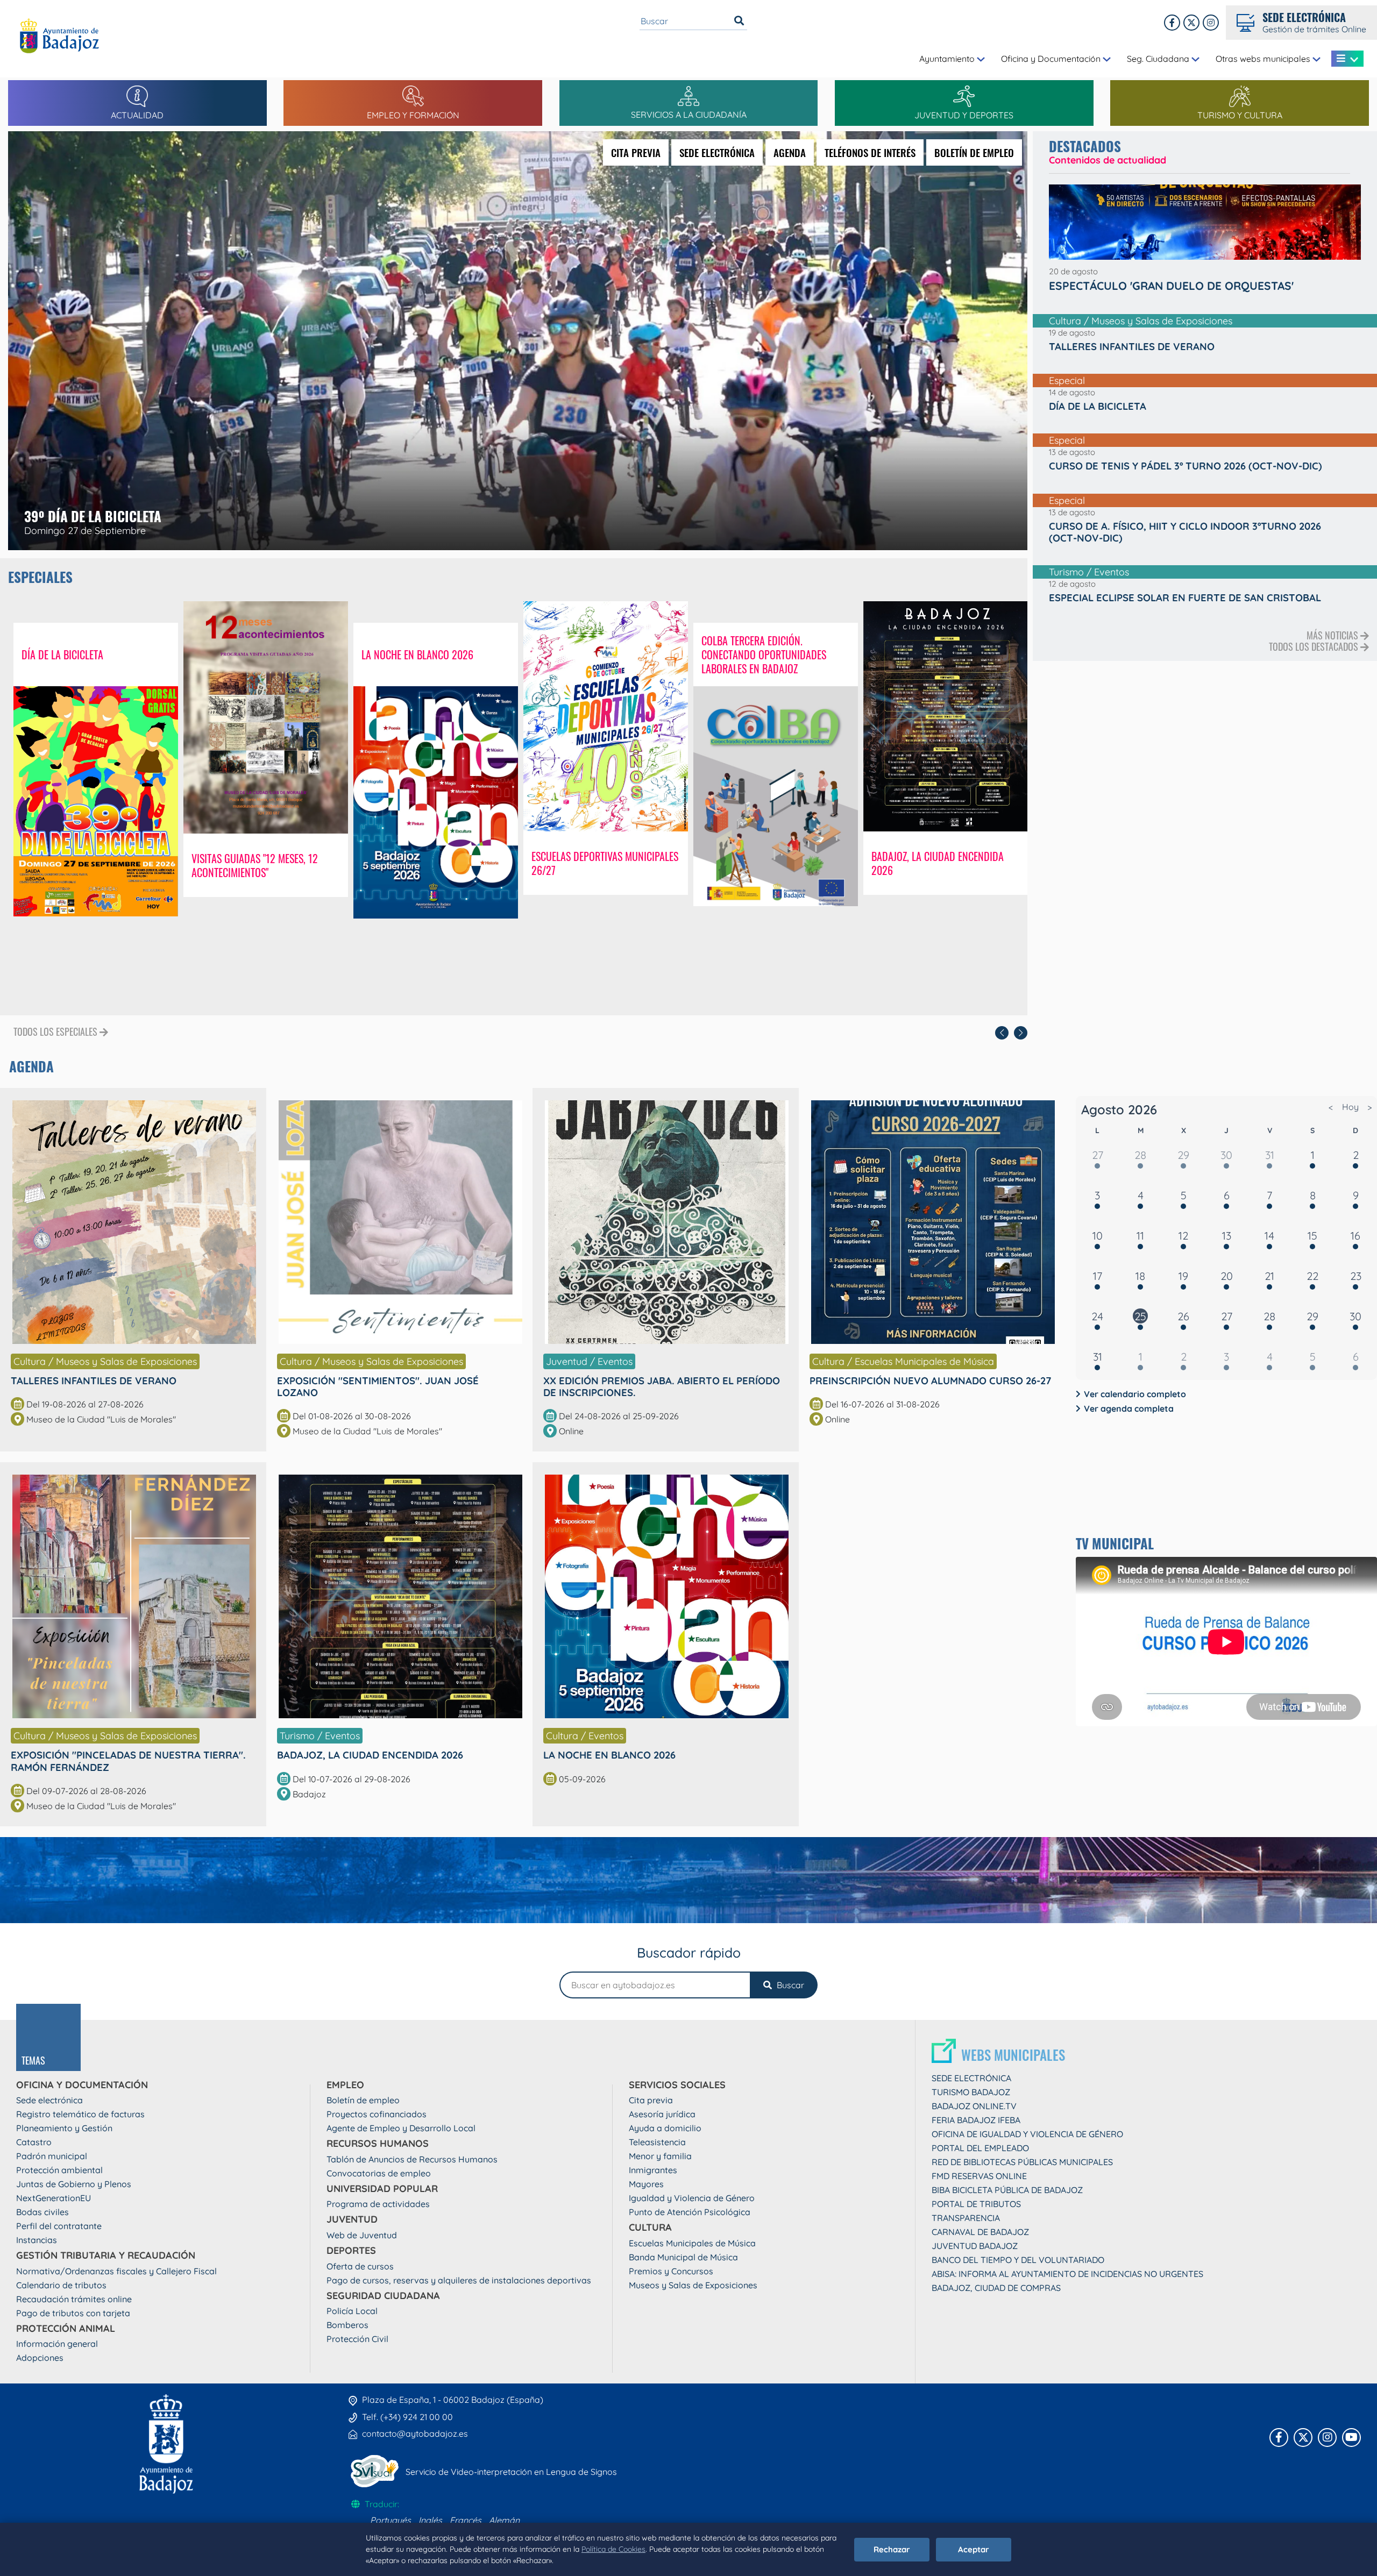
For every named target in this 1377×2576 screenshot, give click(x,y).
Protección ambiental (59, 2170)
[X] (1191, 23)
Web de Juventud (362, 2235)
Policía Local (352, 2311)
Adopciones (40, 2358)
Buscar (789, 1985)
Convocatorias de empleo (379, 2173)
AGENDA (790, 152)
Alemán (504, 2520)
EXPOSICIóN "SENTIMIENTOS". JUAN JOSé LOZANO (378, 1386)
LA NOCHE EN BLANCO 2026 (609, 1755)
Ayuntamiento (948, 59)
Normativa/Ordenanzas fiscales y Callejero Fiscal (116, 2271)
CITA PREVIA (636, 152)
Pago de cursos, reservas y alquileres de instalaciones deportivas (459, 2280)
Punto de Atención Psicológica (690, 2212)
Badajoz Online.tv (974, 2106)
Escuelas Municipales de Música (692, 2243)
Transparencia (966, 2218)
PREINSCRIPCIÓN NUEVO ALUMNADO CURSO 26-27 (931, 1380)
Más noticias (1333, 635)
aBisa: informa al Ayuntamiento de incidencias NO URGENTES (1067, 2274)
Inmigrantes (653, 2170)
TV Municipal (1115, 1543)
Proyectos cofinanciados (377, 2114)
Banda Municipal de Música (683, 2257)
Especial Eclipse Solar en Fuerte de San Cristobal (1185, 597)
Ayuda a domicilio (665, 2128)
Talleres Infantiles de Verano (1132, 346)
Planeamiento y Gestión (64, 2128)
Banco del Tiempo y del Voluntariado (1018, 2260)
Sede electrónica (49, 2100)
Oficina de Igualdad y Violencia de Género (1027, 2134)
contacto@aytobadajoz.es (415, 2433)
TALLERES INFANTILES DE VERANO (94, 1380)
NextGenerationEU (54, 2198)
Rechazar (892, 2549)
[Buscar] (739, 21)
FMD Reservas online (979, 2176)
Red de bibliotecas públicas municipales (1022, 2162)
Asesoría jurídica (662, 2114)
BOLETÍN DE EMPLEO (974, 152)
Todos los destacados (1315, 646)
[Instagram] (1211, 23)
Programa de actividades (378, 2204)
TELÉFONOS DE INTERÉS (870, 152)
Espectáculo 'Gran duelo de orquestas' (1171, 286)
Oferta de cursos (360, 2266)
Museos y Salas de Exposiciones (693, 2285)
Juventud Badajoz (975, 2246)
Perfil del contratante (59, 2226)
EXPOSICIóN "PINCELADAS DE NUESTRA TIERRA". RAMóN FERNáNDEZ (128, 1761)
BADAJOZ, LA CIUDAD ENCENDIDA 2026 (370, 1755)
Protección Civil (357, 2339)
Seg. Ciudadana (1159, 59)
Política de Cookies (613, 2549)
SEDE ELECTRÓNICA (717, 152)
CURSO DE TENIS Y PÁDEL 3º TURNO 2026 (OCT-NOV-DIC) (1186, 466)
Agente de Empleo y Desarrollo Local (401, 2128)
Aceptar (974, 2549)
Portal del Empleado (980, 2148)
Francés (466, 2520)
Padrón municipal (52, 2156)
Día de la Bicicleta (1098, 406)
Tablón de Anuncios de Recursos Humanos (412, 2159)
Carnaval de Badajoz (980, 2232)
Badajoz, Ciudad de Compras (996, 2288)
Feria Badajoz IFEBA (976, 2120)
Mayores (646, 2184)
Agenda (31, 1066)
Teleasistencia (657, 2142)
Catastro (34, 2142)
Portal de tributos (976, 2204)
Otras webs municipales (1264, 59)
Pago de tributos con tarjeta (73, 2313)
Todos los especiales (56, 1032)
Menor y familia (660, 2156)
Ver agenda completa (1129, 1408)
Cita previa (651, 2100)
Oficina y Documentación (1052, 59)
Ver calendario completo (1135, 1394)
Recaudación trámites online (74, 2299)
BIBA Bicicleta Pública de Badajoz (1007, 2190)
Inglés (430, 2520)
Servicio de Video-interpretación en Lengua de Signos (511, 2472)
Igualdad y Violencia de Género (692, 2198)
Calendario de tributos (61, 2285)
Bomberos (347, 2325)
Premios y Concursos (671, 2271)
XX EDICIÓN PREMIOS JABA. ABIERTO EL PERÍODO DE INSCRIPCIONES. (662, 1386)
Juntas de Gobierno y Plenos (74, 2184)
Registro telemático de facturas (80, 2114)
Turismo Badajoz (971, 2092)
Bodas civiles (42, 2212)
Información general (57, 2344)
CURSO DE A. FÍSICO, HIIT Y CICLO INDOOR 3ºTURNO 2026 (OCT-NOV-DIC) (1185, 532)
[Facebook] (1172, 23)
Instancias (37, 2240)
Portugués (391, 2520)
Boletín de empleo (363, 2100)
